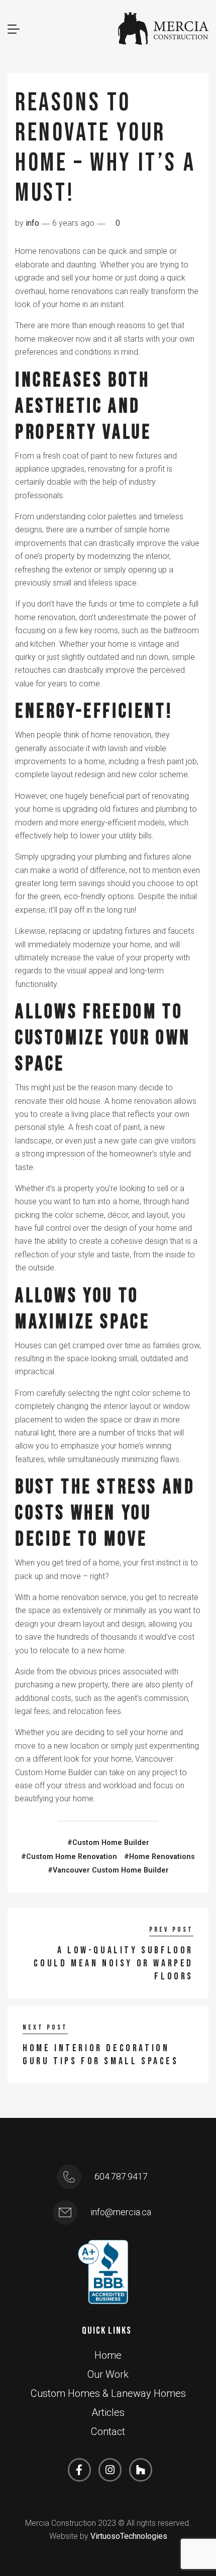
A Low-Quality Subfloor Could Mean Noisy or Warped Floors (114, 1963)
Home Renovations (162, 1857)
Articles (108, 2412)
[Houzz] (141, 2470)
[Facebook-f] (79, 2470)
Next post (45, 2027)
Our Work (108, 2374)
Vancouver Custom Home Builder (111, 1870)
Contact (108, 2431)
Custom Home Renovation (72, 1857)
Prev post (171, 1929)
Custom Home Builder (111, 1843)
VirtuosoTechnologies (129, 2536)
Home (108, 2355)
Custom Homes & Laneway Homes (108, 2393)
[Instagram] (110, 2470)
